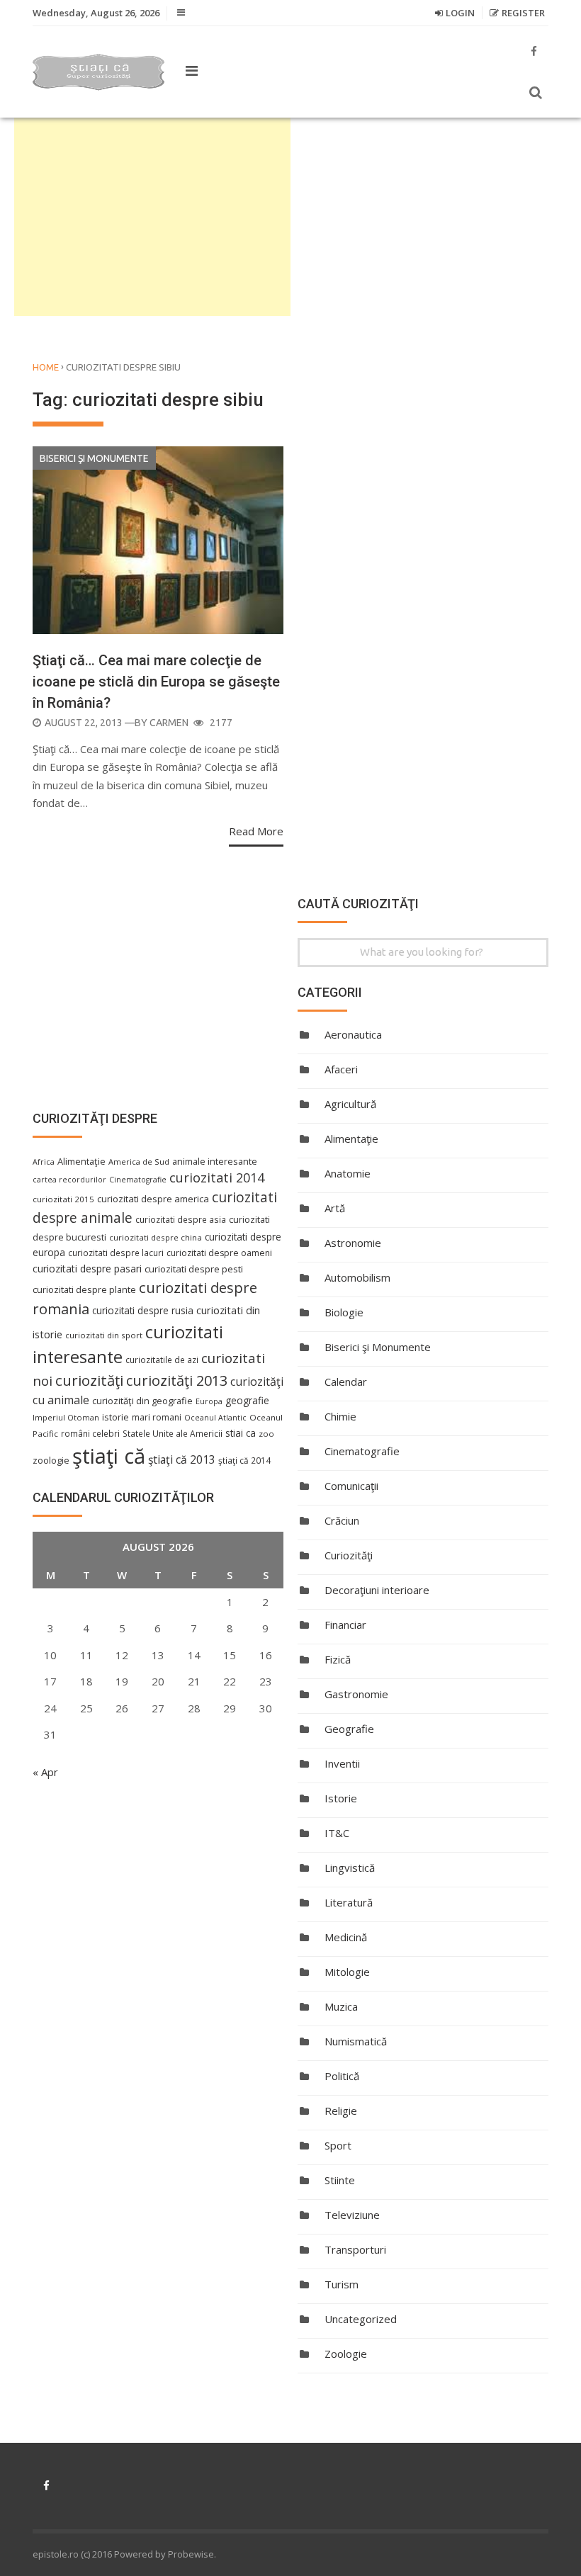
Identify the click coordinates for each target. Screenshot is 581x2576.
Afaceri (341, 1069)
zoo (266, 1434)
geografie (247, 1400)
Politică (342, 2076)
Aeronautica (353, 1034)
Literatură (349, 1902)
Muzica (341, 2006)
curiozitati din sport (104, 1335)
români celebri (90, 1433)
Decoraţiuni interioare (377, 1590)
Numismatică (356, 2041)
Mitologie (347, 1972)
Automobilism (357, 1277)
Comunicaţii (351, 1486)
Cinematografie (362, 1451)
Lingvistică (350, 1868)
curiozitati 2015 (63, 1199)
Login (460, 13)
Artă (335, 1208)
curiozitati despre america (153, 1199)
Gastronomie (356, 1694)
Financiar (345, 1625)
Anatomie (348, 1173)
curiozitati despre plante (84, 1289)
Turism (342, 2284)
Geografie (349, 1729)
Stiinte (340, 2180)
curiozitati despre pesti (194, 1269)
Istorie (341, 1798)
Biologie (344, 1312)
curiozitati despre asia (181, 1219)
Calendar (346, 1382)
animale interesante (215, 1161)
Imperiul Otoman (66, 1417)
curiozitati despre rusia (143, 1310)
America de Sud (139, 1162)
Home (46, 367)
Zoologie (346, 2354)
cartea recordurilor (69, 1180)
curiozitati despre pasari (87, 1269)
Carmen (169, 723)
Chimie (340, 1416)
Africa (44, 1162)
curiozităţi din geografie (142, 1401)
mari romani (157, 1417)
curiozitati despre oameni (219, 1253)
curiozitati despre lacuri (116, 1253)
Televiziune (352, 2215)
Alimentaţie (351, 1139)
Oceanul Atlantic (215, 1418)
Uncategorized (361, 2319)
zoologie (51, 1461)
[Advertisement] (152, 217)
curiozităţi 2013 (177, 1380)
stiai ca (241, 1433)
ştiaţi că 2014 (244, 1460)
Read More (256, 831)
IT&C (337, 1833)
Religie (341, 2111)
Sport (338, 2145)
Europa (209, 1401)
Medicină (346, 1937)
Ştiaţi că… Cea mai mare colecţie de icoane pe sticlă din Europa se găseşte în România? (156, 682)
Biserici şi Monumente (94, 458)
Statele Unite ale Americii (173, 1433)
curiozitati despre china (156, 1237)
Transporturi (355, 2249)
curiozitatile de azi (162, 1360)
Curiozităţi (349, 1555)
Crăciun (342, 1520)
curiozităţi (89, 1380)
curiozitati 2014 (217, 1177)
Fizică (338, 1659)
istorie (115, 1417)
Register (523, 13)
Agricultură (350, 1104)
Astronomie (353, 1243)
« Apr (45, 1772)
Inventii (342, 1763)
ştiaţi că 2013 (182, 1459)
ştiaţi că (109, 1456)
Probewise (191, 2554)
